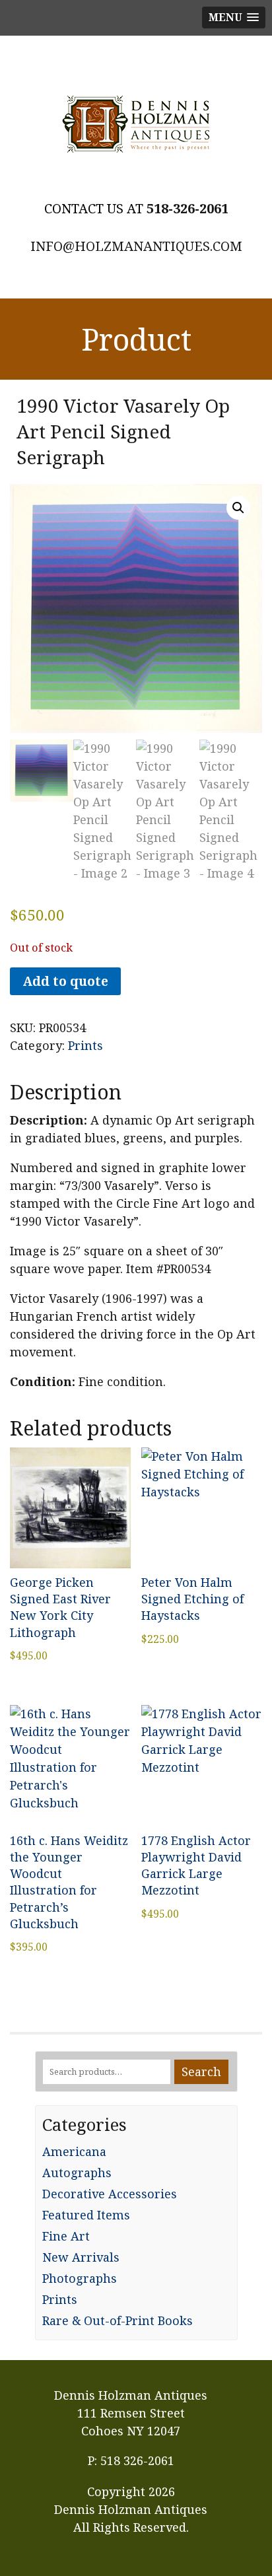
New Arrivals (81, 2257)
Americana (74, 2151)
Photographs (80, 2278)
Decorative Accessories (110, 2194)
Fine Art (66, 2236)
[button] (238, 508)
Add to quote (65, 981)
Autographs (77, 2173)
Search (201, 2071)
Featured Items (86, 2215)
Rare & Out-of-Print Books (118, 2320)
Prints (85, 1045)
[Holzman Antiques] (136, 124)
